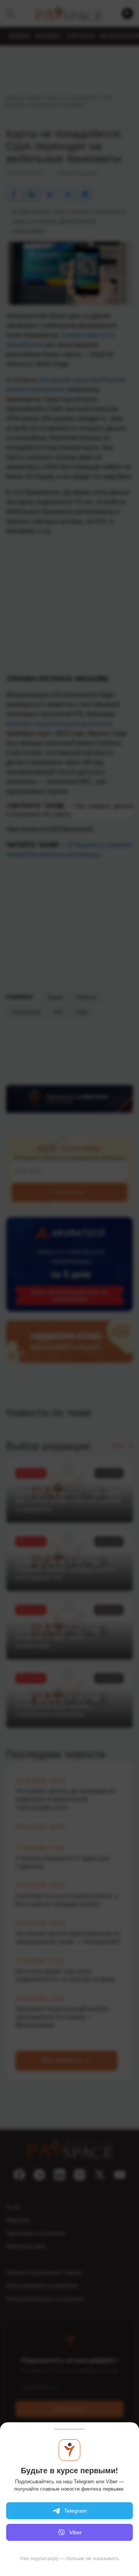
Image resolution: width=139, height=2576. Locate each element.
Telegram (75, 2511)
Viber (75, 2532)
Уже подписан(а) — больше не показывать (69, 2558)
